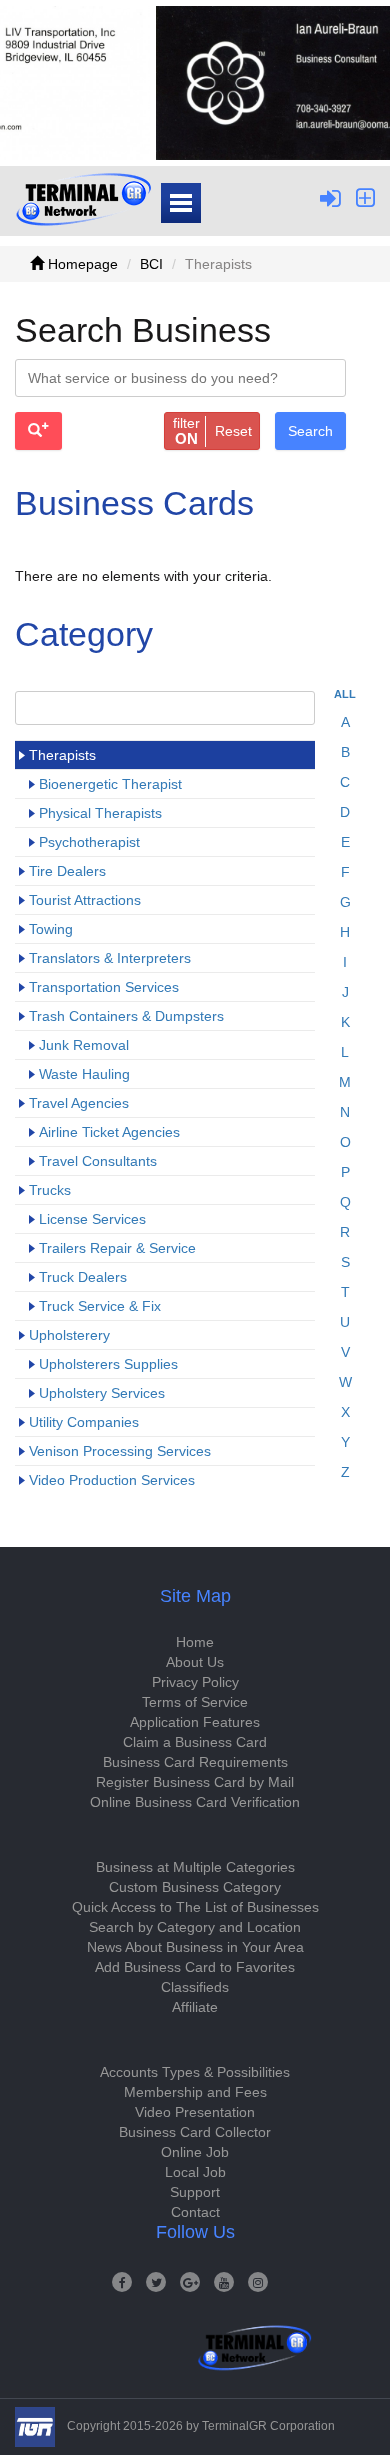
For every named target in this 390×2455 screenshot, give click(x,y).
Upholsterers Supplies (108, 1364)
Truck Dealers (83, 1277)
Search (310, 431)
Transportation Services (104, 987)
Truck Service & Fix (100, 1306)
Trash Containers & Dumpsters (126, 1016)
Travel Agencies (79, 1103)
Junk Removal (84, 1045)
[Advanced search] (38, 431)
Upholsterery (69, 1335)
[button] (212, 431)
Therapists (62, 755)
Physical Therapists (100, 813)
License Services (92, 1219)
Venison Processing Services (120, 1451)
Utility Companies (84, 1422)
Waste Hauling (84, 1074)
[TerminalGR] (83, 199)
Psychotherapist (89, 842)
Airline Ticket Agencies (109, 1132)
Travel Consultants (98, 1161)
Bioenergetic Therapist (110, 784)
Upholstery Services (102, 1393)
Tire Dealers (67, 871)
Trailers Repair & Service (117, 1248)
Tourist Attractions (85, 900)
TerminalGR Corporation (268, 2426)
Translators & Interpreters (110, 958)
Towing (51, 929)
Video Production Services (112, 1480)
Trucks (50, 1190)
